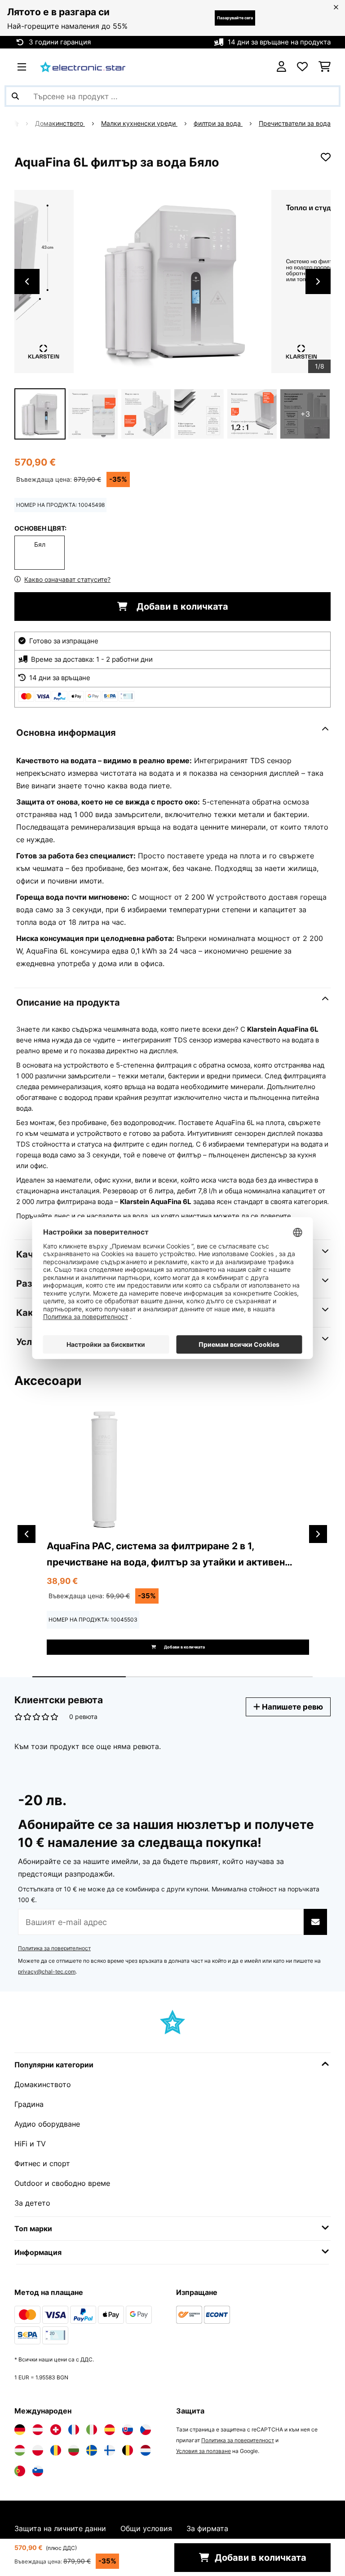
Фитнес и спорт (42, 2163)
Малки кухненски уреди (139, 123)
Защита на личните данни (60, 2528)
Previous (27, 281)
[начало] (23, 123)
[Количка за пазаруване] (325, 67)
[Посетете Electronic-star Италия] (92, 2430)
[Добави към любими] (326, 157)
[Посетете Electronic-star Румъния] (56, 2450)
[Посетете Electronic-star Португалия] (20, 2471)
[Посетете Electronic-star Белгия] (128, 2450)
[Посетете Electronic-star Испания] (110, 2430)
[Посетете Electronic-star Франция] (74, 2430)
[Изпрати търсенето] (15, 96)
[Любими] (302, 67)
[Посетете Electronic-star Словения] (38, 2471)
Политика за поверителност (54, 1948)
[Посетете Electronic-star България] (74, 2450)
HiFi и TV (30, 2144)
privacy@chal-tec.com (47, 1972)
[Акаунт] (281, 67)
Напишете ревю (292, 1707)
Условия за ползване (203, 2451)
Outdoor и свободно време (62, 2183)
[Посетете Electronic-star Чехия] (146, 2430)
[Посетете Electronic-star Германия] (20, 2430)
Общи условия (146, 2528)
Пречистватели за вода (295, 123)
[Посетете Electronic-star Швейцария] (56, 2430)
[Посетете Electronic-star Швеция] (92, 2450)
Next (318, 281)
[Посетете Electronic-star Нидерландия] (146, 2450)
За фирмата (207, 2528)
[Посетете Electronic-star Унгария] (20, 2450)
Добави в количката (181, 607)
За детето (32, 2203)
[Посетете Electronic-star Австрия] (38, 2430)
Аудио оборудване (47, 2124)
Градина (29, 2104)
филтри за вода (218, 123)
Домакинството (60, 123)
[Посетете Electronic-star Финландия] (110, 2450)
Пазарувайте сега (235, 18)
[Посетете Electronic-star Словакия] (128, 2430)
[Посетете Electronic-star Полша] (38, 2450)
